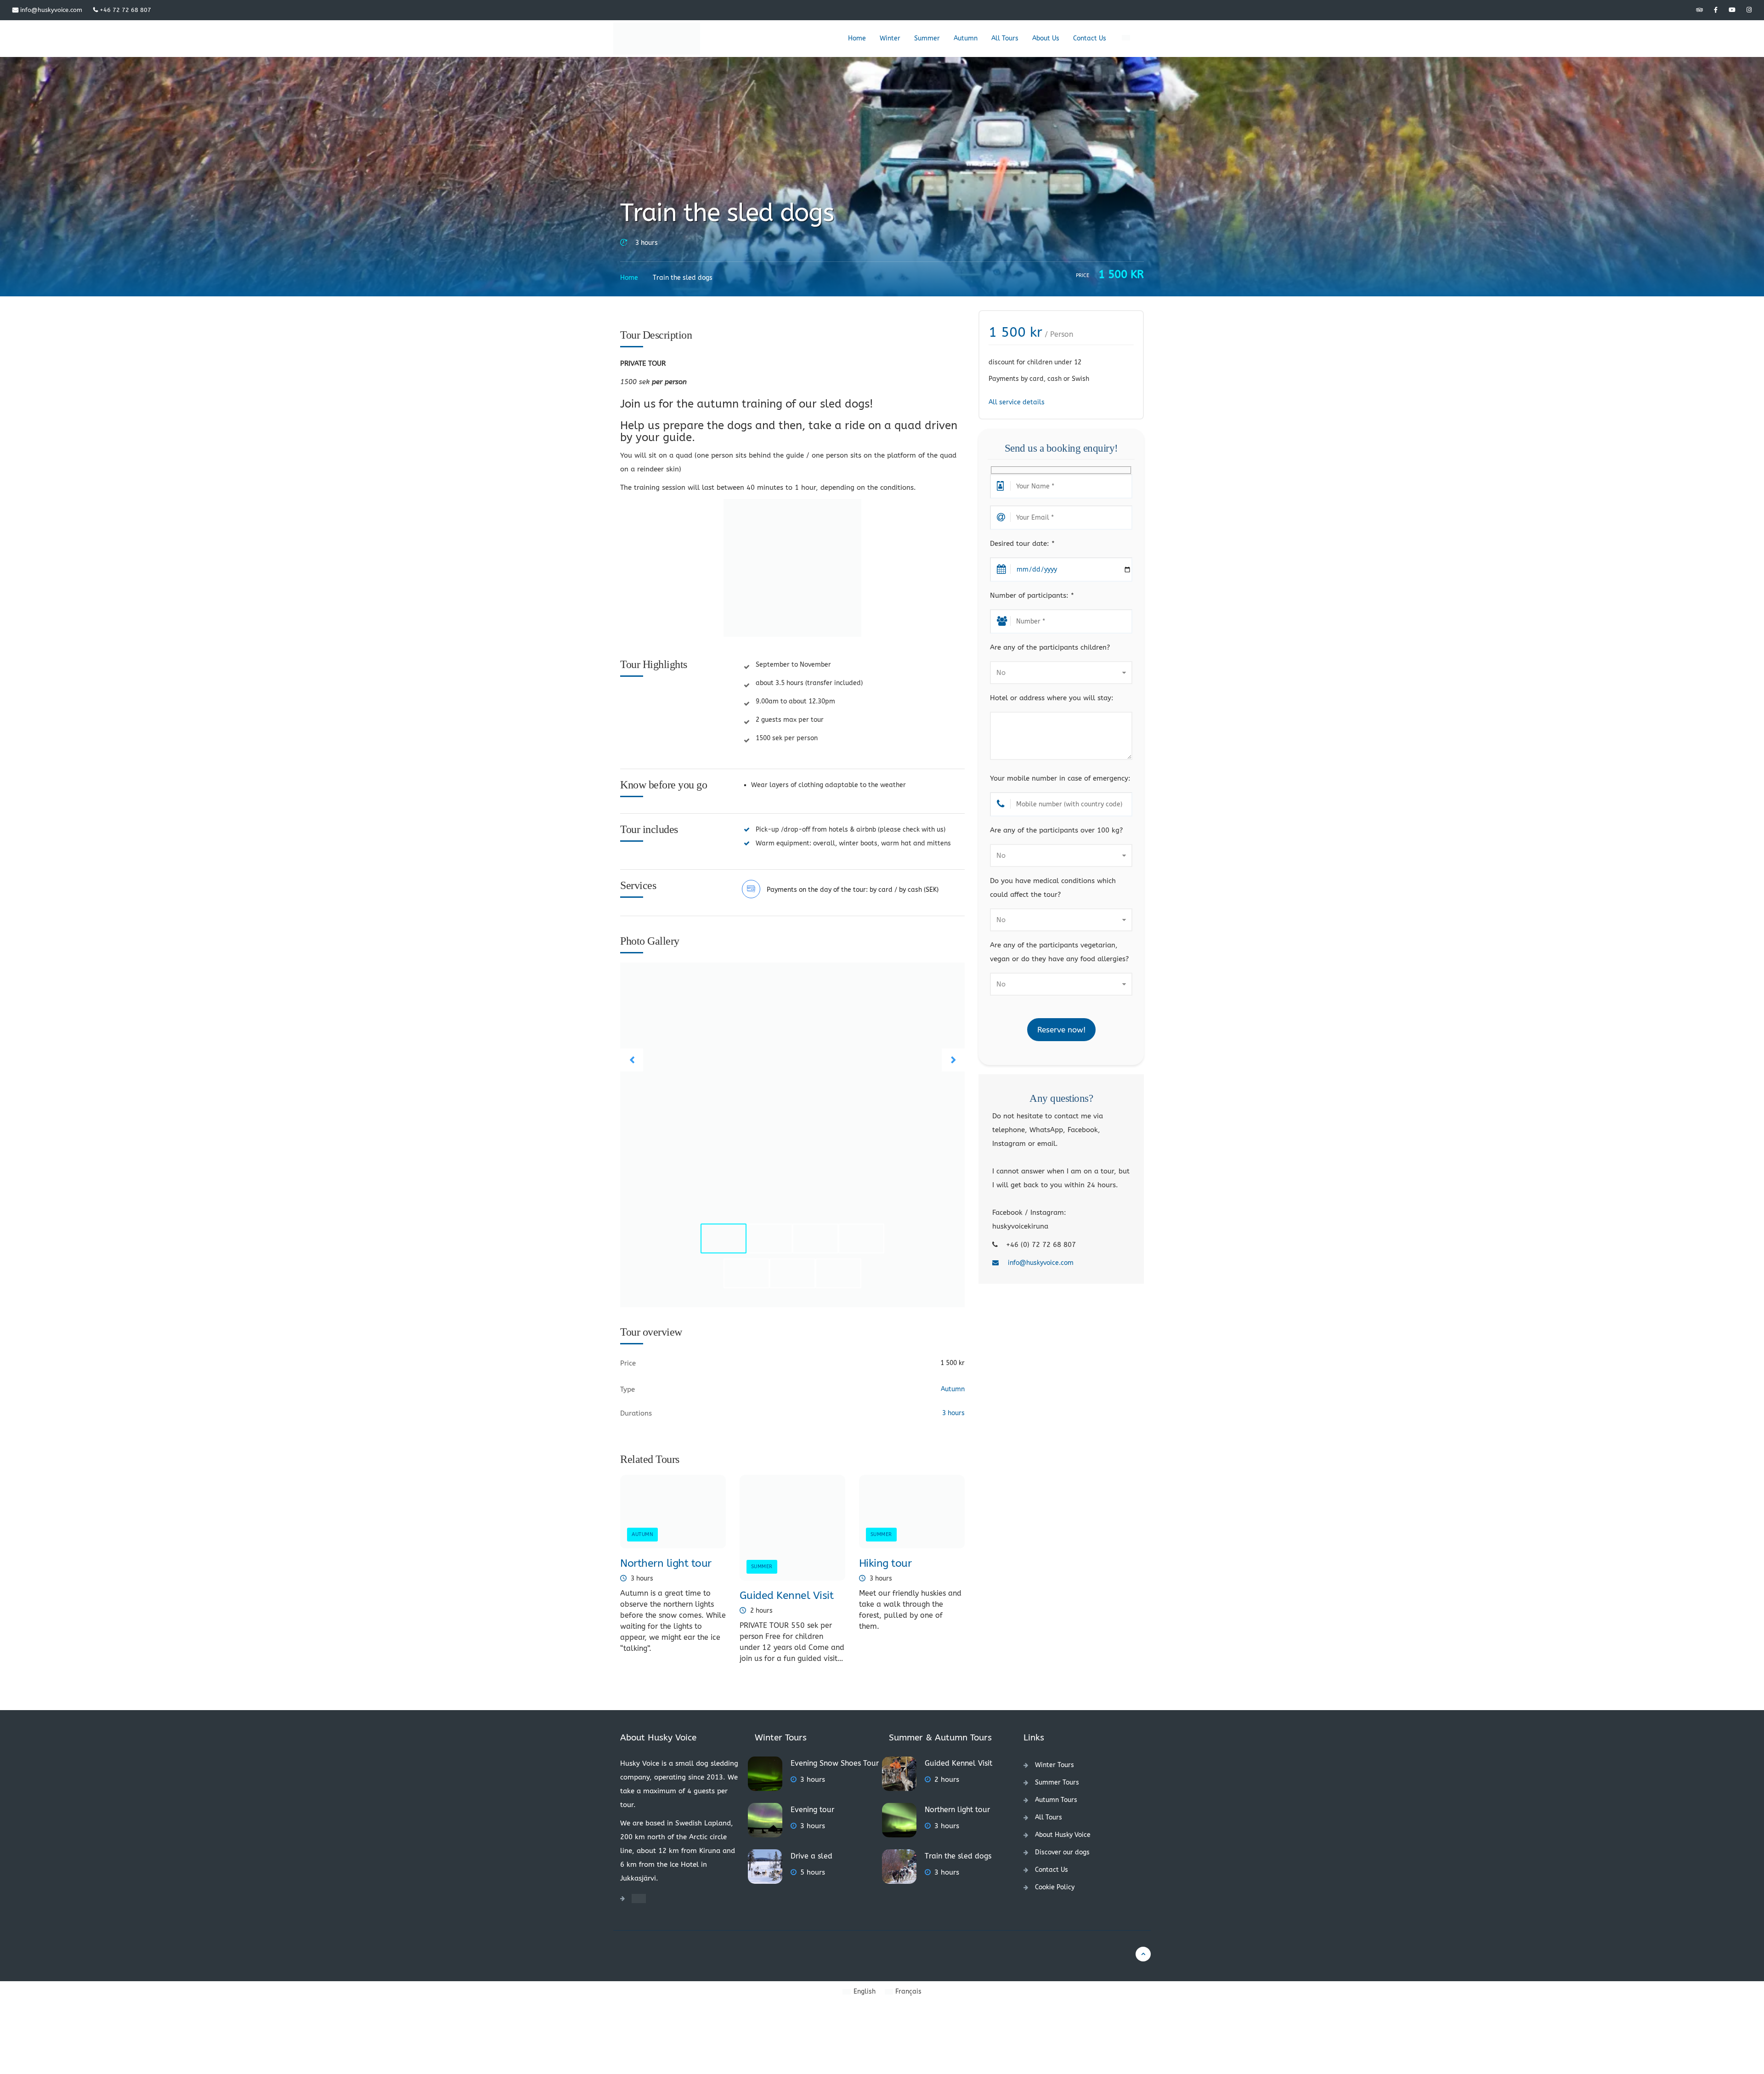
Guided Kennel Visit (787, 1595)
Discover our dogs (1062, 1852)
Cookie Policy (1055, 1887)
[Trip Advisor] (1699, 10)
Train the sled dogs (958, 1856)
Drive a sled (811, 1856)
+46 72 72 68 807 (124, 10)
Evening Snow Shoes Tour (835, 1763)
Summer (927, 38)
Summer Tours (1057, 1782)
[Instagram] (1749, 10)
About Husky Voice (1063, 1835)
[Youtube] (1732, 10)
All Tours (1005, 38)
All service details (1017, 402)
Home (857, 38)
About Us (1046, 38)
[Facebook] (1716, 10)
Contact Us (1090, 38)
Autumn (966, 38)
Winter (890, 38)
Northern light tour (666, 1563)
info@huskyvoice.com (50, 10)
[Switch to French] (1125, 39)
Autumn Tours (1056, 1800)
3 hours (647, 243)
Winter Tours (1054, 1765)
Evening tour (812, 1810)
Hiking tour (885, 1563)
